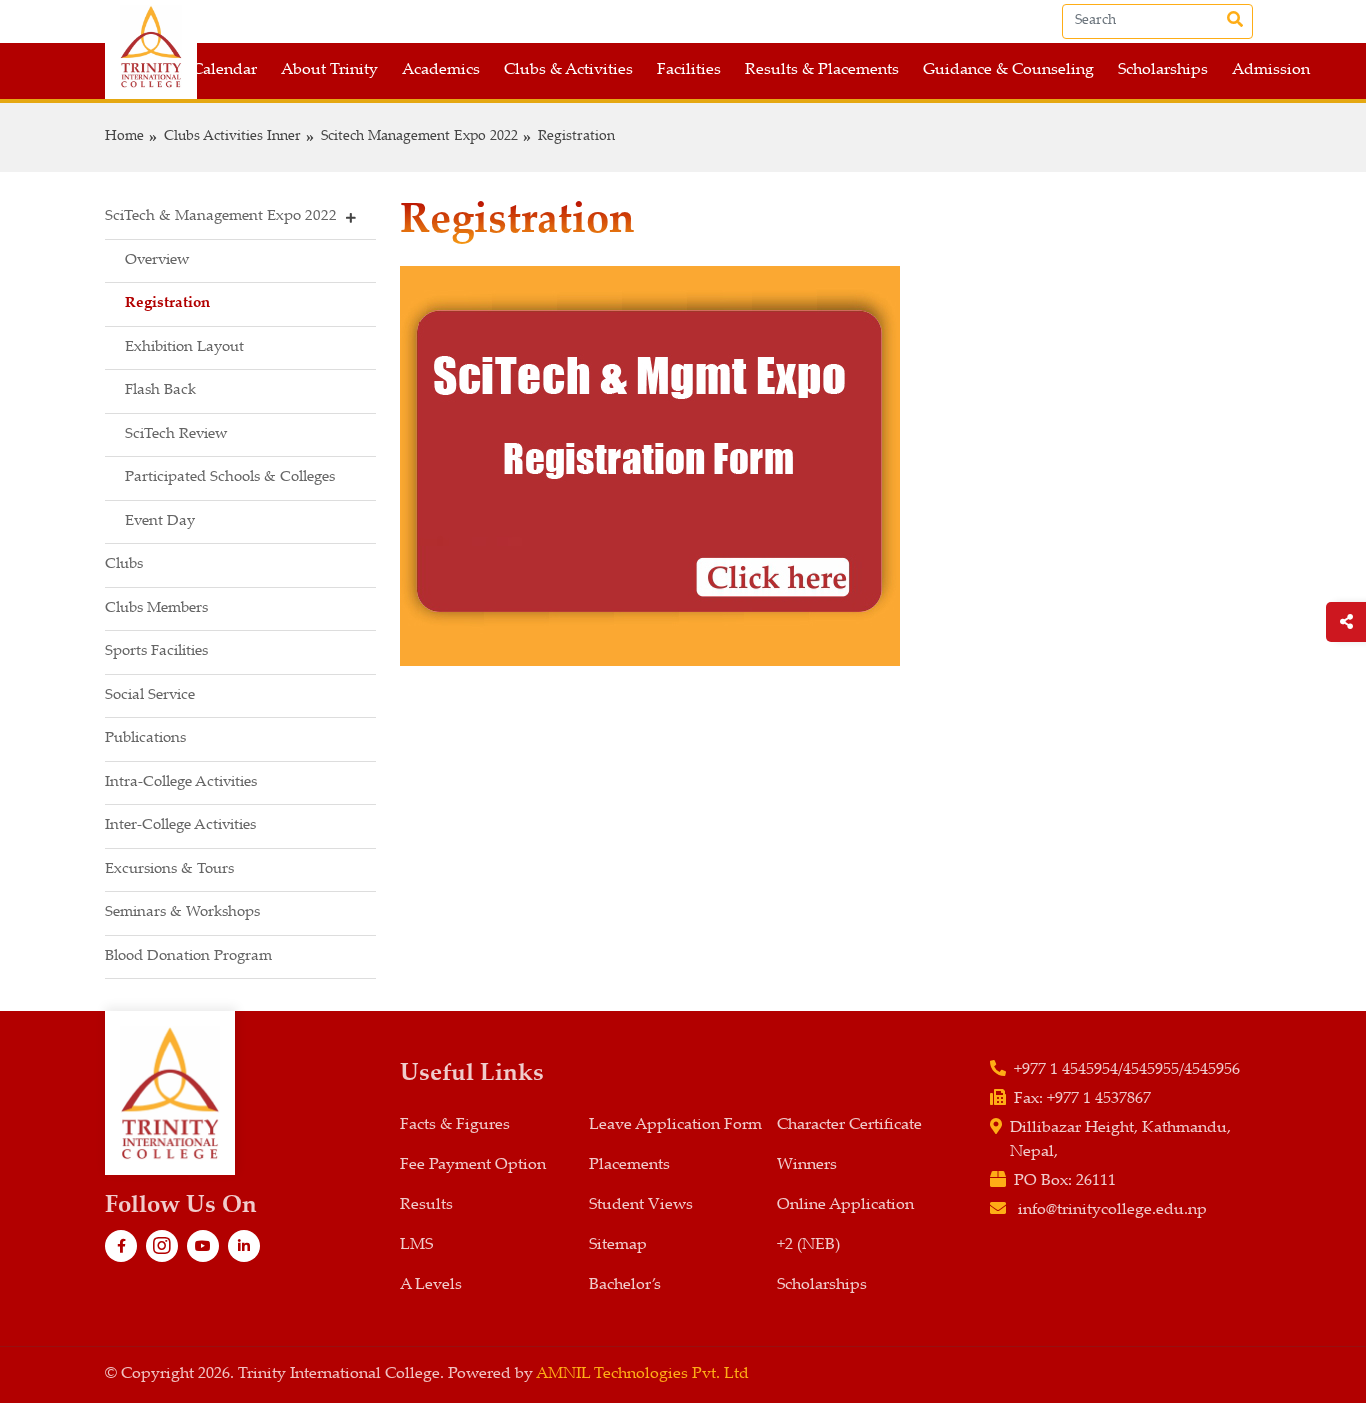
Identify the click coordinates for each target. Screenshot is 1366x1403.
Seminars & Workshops (182, 912)
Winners (807, 1165)
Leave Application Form (675, 1125)
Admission (1271, 70)
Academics (441, 70)
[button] (240, 218)
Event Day (160, 521)
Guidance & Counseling (1008, 70)
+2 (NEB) (808, 1245)
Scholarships (1163, 70)
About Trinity (329, 70)
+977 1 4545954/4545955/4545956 (1127, 1070)
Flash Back (160, 390)
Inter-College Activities (180, 825)
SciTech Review (176, 434)
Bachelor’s (625, 1285)
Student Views (641, 1205)
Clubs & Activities (568, 70)
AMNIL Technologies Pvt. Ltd (642, 1374)
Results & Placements (822, 70)
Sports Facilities (156, 651)
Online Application (845, 1205)
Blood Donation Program (188, 956)
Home (124, 137)
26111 (1096, 1181)
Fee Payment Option (473, 1165)
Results (426, 1205)
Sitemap (618, 1245)
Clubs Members (156, 608)
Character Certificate (849, 1125)
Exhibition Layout (184, 347)
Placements (629, 1165)
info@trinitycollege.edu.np (1112, 1210)
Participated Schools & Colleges (230, 477)
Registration (576, 137)
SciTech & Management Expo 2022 (221, 216)
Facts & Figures (455, 1125)
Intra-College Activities (181, 782)
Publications (145, 738)
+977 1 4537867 (1099, 1099)
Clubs (124, 564)
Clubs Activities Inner (232, 137)
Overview (157, 260)
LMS (416, 1245)
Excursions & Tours (169, 869)
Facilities (689, 70)
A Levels (431, 1285)
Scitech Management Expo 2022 (419, 137)
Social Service (150, 695)
